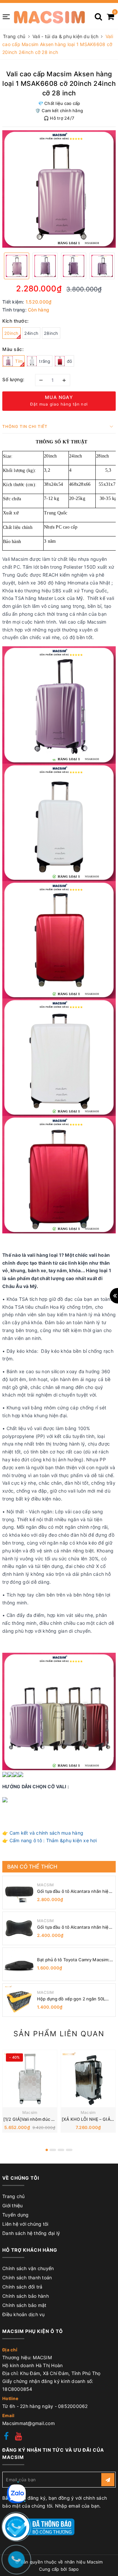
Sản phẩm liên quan (59, 2034)
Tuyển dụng (16, 2215)
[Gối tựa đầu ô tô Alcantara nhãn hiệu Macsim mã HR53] (19, 1893)
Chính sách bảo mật (24, 2305)
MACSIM (46, 1885)
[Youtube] (19, 2437)
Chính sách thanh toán (27, 2278)
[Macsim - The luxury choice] (49, 16)
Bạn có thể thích (32, 1867)
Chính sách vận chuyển (28, 2268)
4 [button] (69, 2150)
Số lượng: (13, 379)
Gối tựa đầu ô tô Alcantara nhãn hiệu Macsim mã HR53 (74, 1891)
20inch (11, 333)
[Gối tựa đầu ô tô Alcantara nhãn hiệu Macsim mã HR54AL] (19, 1928)
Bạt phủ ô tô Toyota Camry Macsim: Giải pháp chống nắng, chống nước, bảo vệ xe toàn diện (73, 1960)
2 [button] (53, 2150)
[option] (59, 189)
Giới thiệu (13, 2205)
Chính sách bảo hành (26, 2296)
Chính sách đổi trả (22, 2287)
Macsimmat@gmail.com (29, 2423)
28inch (51, 333)
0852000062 (73, 2406)
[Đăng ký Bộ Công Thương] (38, 2526)
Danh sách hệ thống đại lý (31, 2233)
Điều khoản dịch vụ (24, 2314)
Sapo (74, 2569)
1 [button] (47, 2150)
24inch (31, 333)
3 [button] (61, 2150)
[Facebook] (6, 2437)
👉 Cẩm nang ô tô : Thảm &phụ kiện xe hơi (49, 1840)
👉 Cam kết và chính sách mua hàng (43, 1833)
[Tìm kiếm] (98, 14)
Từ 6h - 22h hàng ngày (29, 2406)
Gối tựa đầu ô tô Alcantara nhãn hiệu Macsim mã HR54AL (74, 1927)
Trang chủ (13, 2196)
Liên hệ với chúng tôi (25, 2224)
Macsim (30, 2112)
